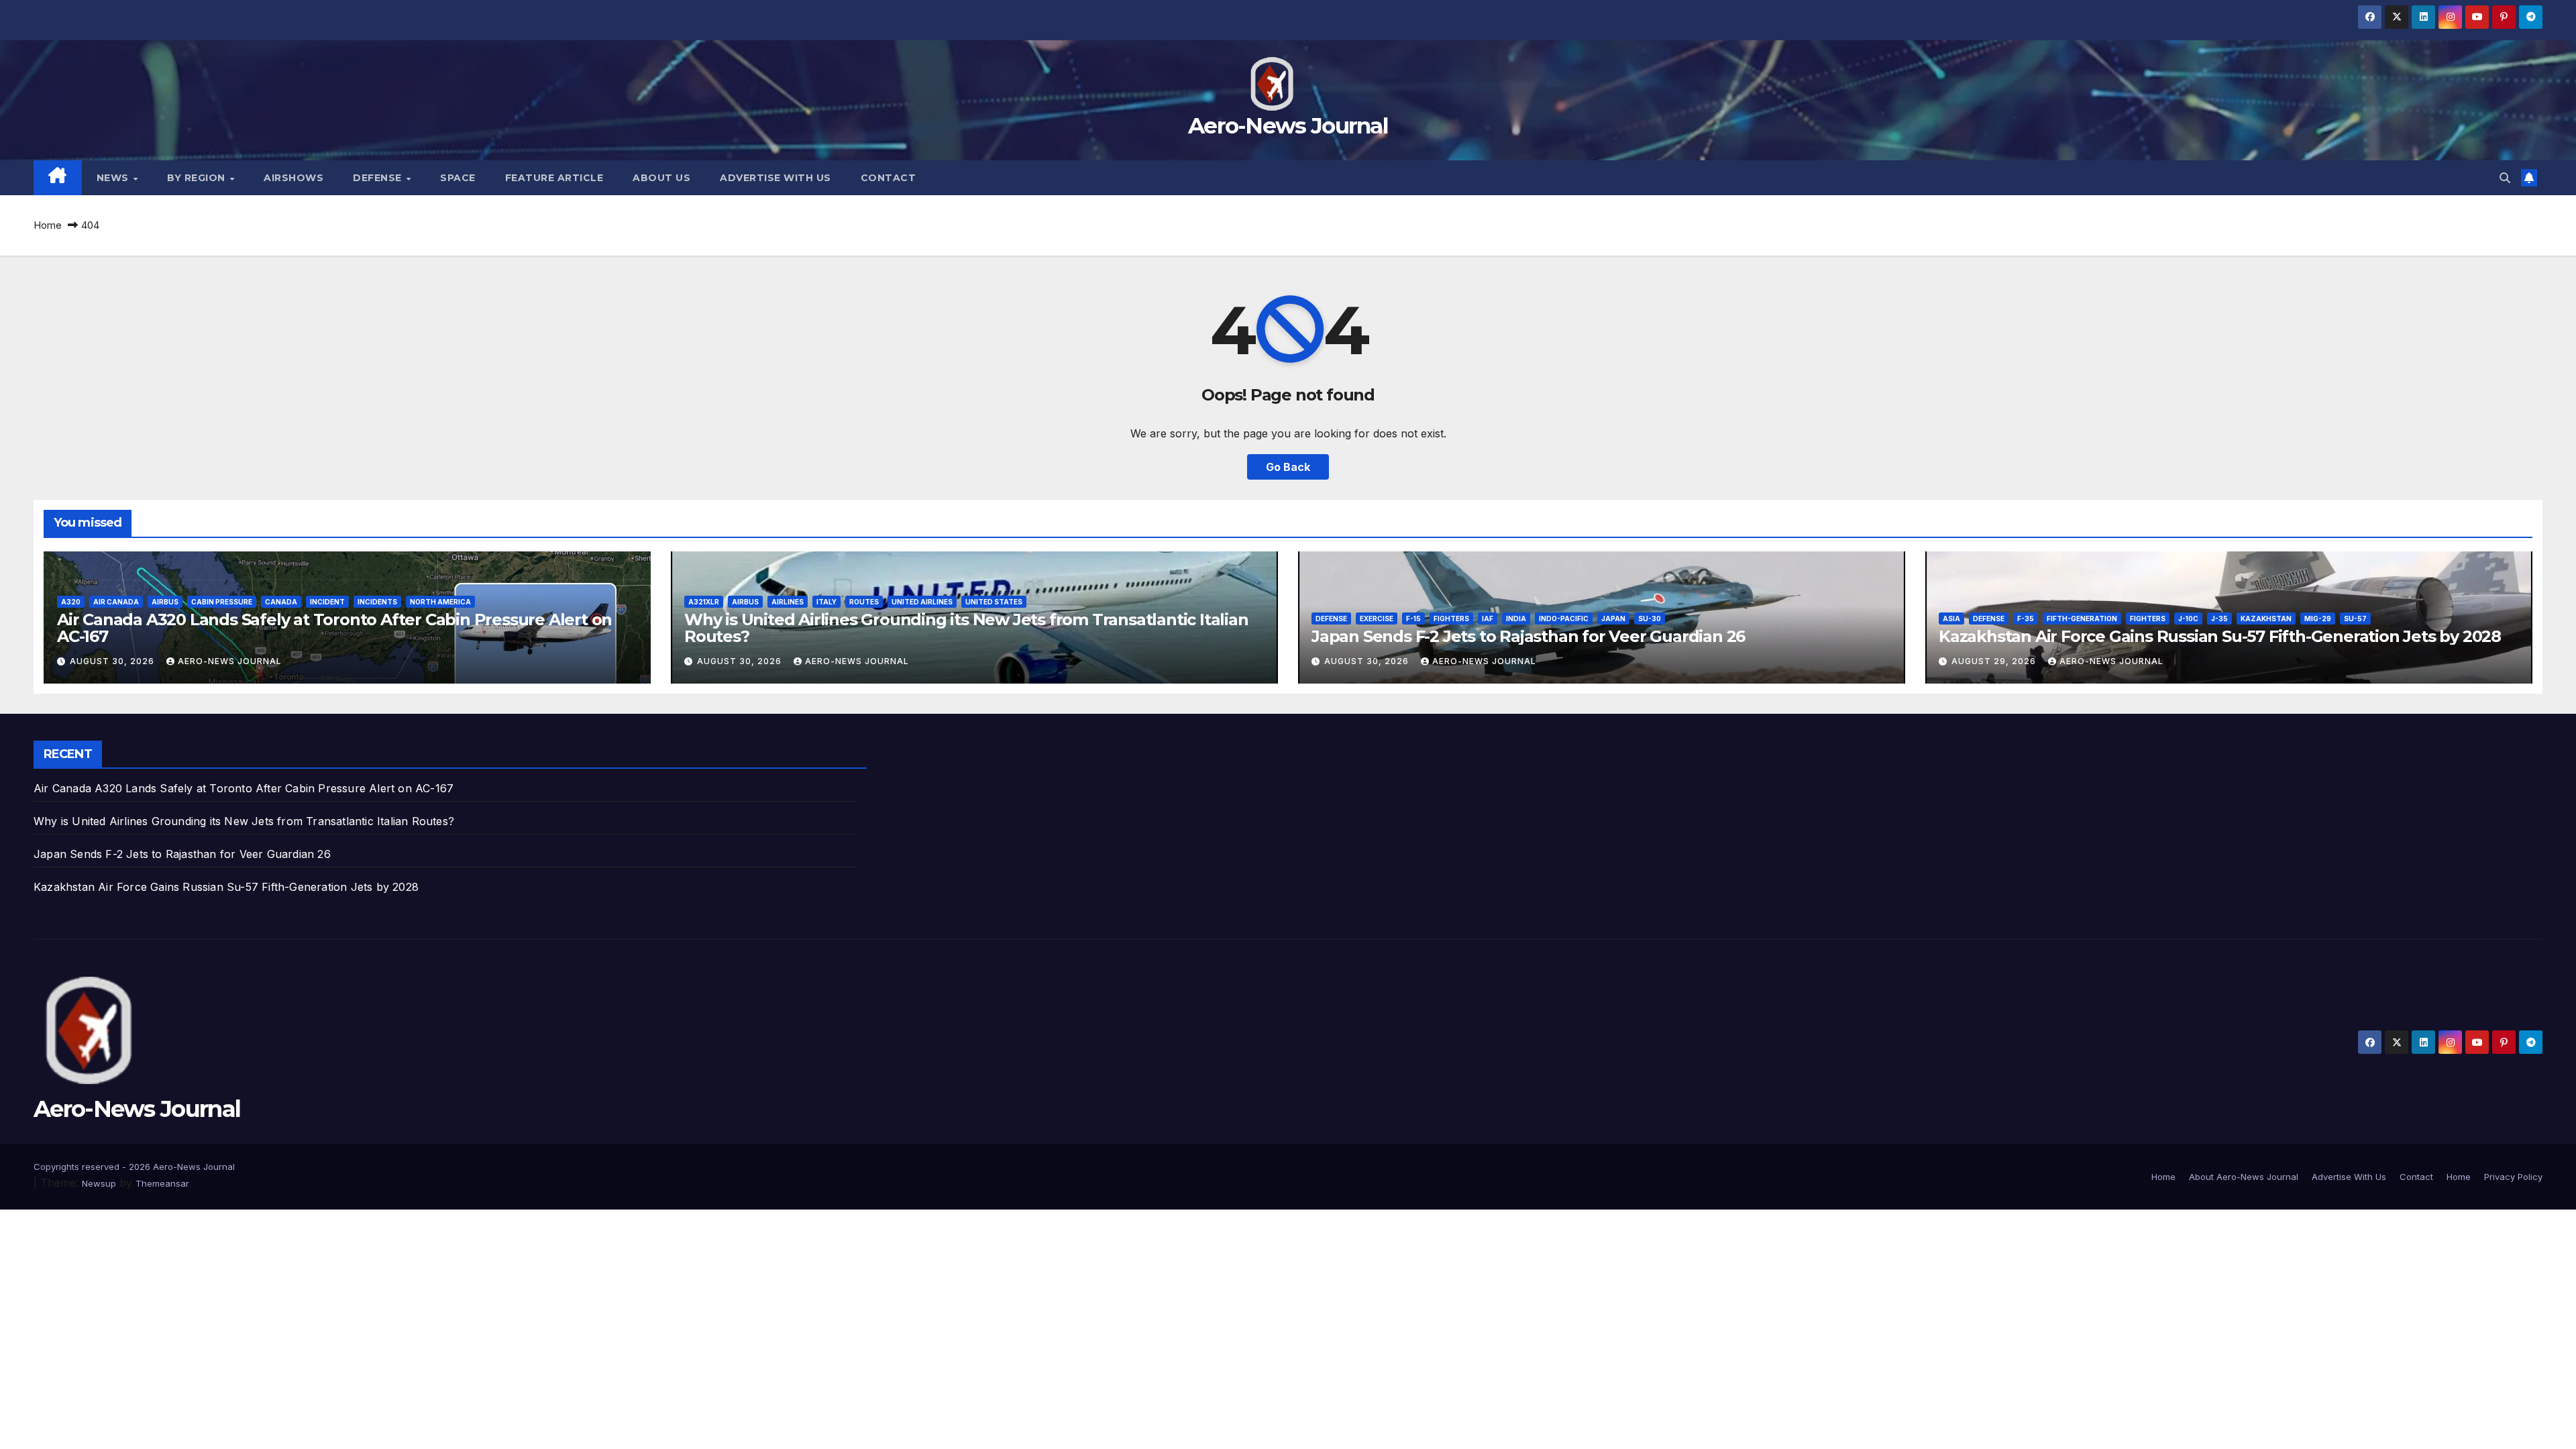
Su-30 (1650, 619)
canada (281, 602)
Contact (889, 178)
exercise (1377, 619)
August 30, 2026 (113, 661)
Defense (379, 178)
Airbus (165, 602)
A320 (71, 602)
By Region (198, 178)
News (114, 178)
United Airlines (922, 602)
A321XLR (704, 602)
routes (864, 602)
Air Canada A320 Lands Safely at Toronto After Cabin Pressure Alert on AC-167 (334, 628)
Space (458, 178)
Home (48, 225)
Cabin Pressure (222, 602)
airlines (788, 602)
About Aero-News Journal (2244, 1177)
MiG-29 (2318, 619)
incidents (377, 602)
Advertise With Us (775, 178)
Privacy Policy (2513, 1177)
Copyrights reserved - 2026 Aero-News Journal (134, 1167)
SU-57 (2355, 619)
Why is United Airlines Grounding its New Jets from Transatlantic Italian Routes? (966, 628)
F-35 (2026, 619)
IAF (1488, 619)
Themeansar (162, 1183)
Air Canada (116, 602)
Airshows (293, 178)
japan (1613, 619)
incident (327, 602)
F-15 (1413, 619)
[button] (2505, 178)
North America (440, 602)
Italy (826, 602)
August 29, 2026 (1995, 661)
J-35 (2219, 619)
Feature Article (554, 178)
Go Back (1288, 467)
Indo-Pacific (1564, 619)
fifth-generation (2082, 619)
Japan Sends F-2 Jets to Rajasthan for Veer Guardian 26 (1528, 636)
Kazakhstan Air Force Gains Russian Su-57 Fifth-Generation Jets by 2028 (2220, 636)
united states (994, 602)
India (1516, 619)
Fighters (1451, 619)
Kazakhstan (2266, 619)
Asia (1951, 619)
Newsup (99, 1183)
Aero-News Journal (1288, 125)
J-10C (2188, 619)
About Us (661, 178)
